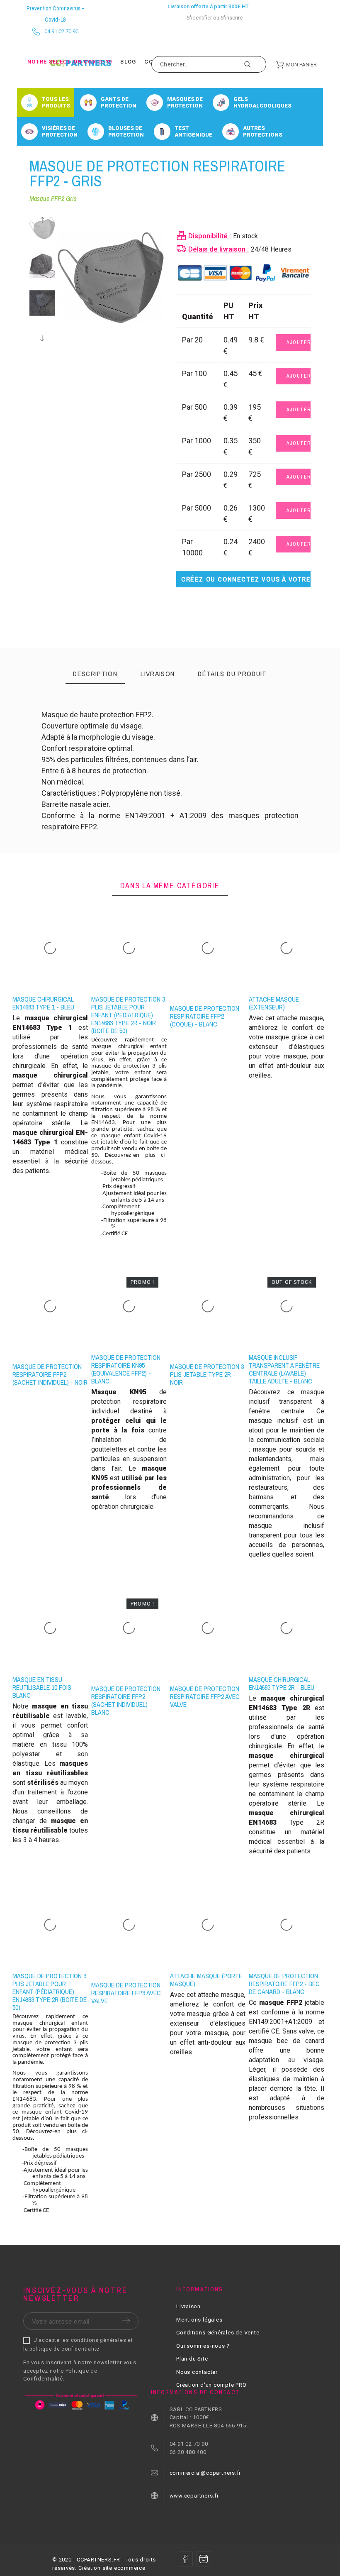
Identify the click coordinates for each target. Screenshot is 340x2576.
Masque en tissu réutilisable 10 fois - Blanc (44, 1687)
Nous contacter (197, 2372)
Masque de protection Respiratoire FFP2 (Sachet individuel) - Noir (50, 1374)
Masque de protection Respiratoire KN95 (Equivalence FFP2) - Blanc (126, 1369)
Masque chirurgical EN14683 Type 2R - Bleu (282, 1683)
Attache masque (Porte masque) (206, 1980)
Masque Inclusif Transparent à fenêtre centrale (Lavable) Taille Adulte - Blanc (284, 1369)
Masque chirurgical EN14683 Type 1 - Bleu (43, 1003)
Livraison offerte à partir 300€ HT (208, 6)
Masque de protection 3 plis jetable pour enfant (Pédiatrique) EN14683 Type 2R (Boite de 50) (50, 1992)
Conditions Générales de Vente (218, 2333)
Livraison (188, 2306)
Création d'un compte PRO (211, 2385)
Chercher (256, 64)
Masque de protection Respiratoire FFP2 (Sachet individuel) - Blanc (126, 1700)
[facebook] (185, 2559)
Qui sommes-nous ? (203, 2346)
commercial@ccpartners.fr (205, 2473)
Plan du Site (192, 2359)
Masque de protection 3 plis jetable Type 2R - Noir (207, 1374)
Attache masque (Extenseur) (274, 1003)
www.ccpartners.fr (194, 2496)
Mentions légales (199, 2320)
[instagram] (204, 2559)
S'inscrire (232, 18)
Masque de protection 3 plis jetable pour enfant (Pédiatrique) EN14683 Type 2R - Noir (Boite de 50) (128, 1015)
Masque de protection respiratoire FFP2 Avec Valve (205, 1696)
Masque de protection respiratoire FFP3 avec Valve (126, 1993)
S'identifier (199, 18)
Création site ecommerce (112, 2568)
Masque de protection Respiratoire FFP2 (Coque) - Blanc (205, 1016)
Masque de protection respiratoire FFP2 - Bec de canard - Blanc (284, 1984)
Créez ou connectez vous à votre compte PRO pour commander (246, 579)
